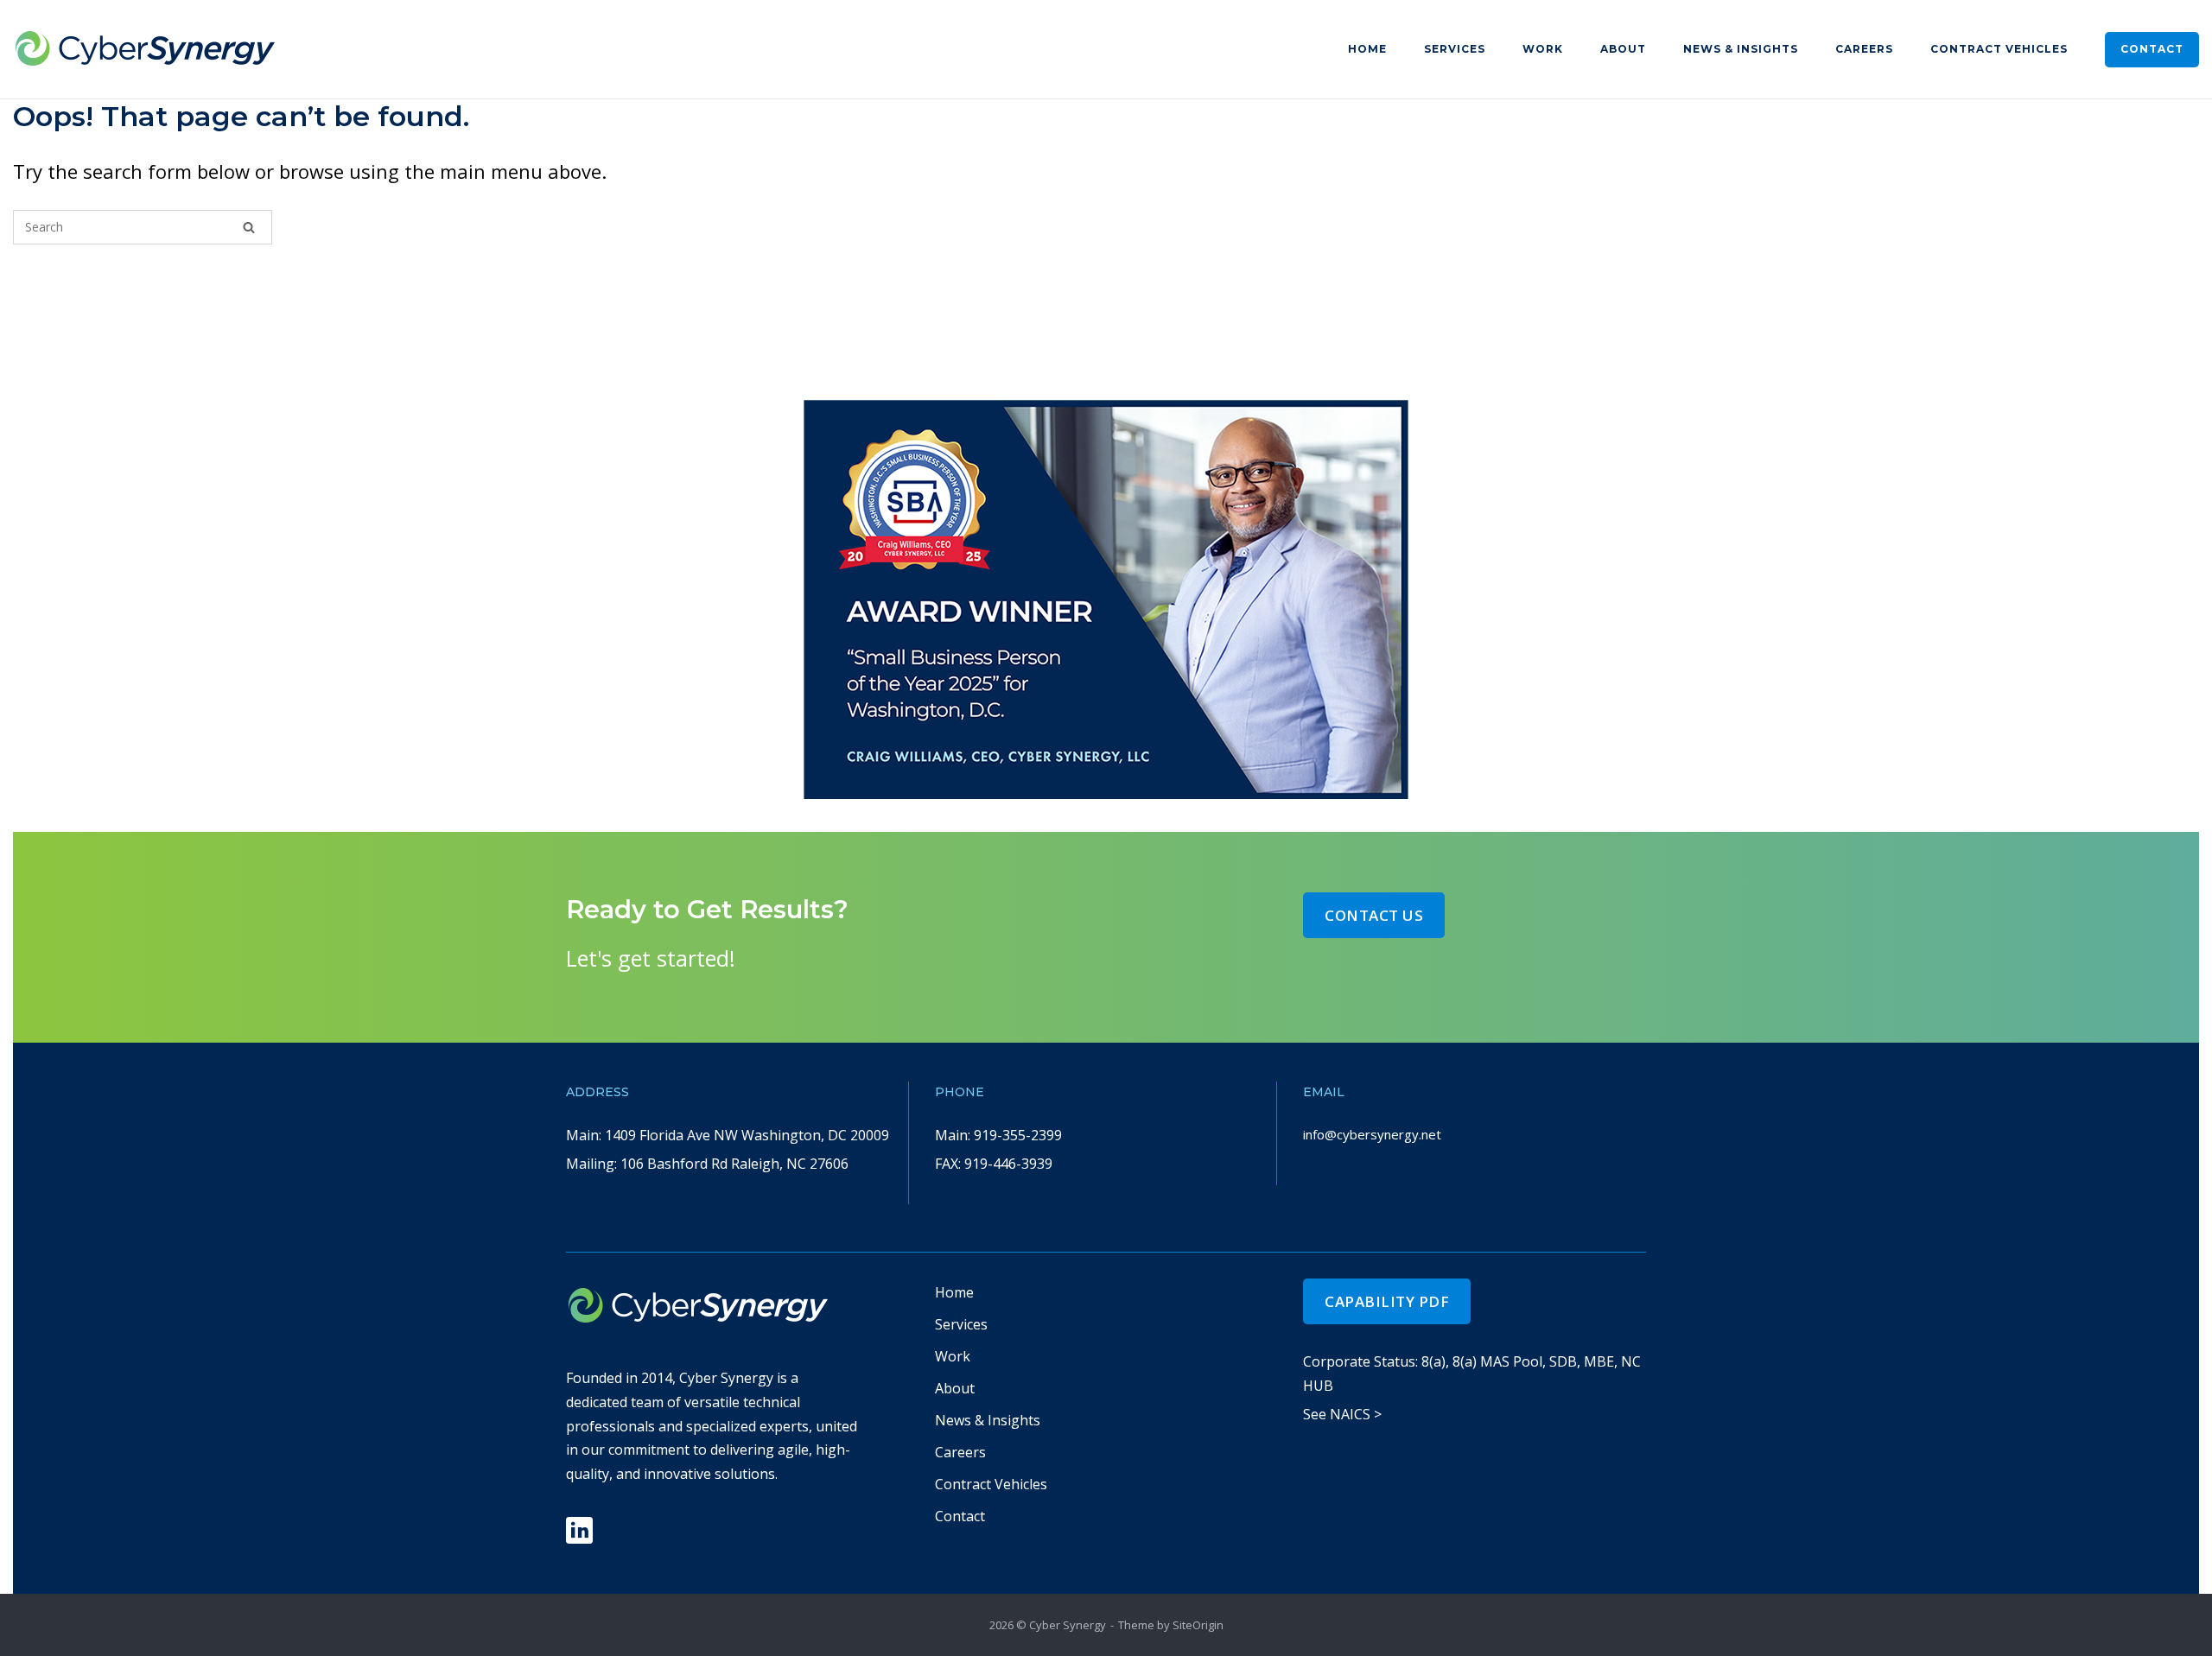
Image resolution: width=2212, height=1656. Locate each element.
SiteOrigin (1198, 1625)
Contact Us (1374, 915)
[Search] (249, 227)
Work (1543, 49)
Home (1367, 49)
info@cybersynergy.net (1372, 1134)
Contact (2152, 49)
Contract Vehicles (1999, 49)
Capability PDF (1387, 1301)
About (1623, 49)
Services (1455, 49)
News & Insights (1741, 49)
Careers (1864, 49)
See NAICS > (1342, 1414)
